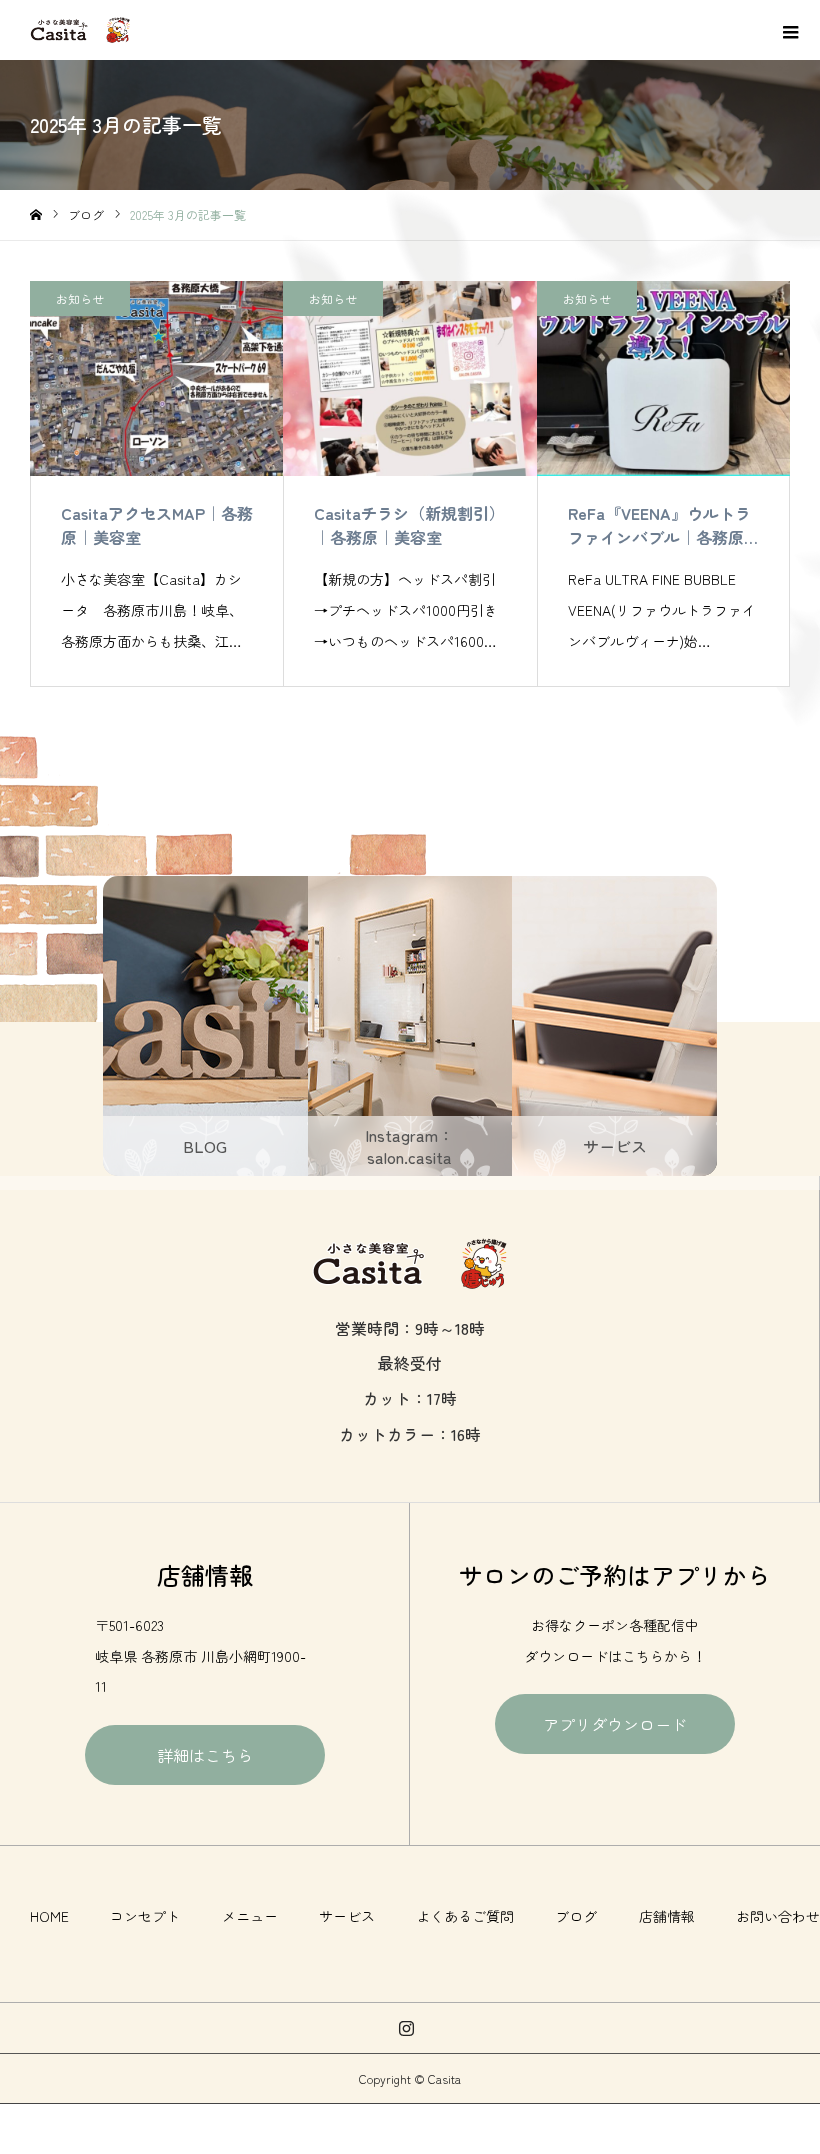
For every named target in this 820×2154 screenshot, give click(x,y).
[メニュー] (790, 30)
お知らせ (80, 298)
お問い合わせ (778, 1916)
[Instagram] (407, 2028)
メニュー (250, 1916)
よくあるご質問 (465, 1916)
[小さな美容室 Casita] (80, 30)
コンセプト (145, 1916)
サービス (347, 1916)
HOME (49, 1916)
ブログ (576, 1916)
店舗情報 (667, 1916)
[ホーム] (36, 215)
